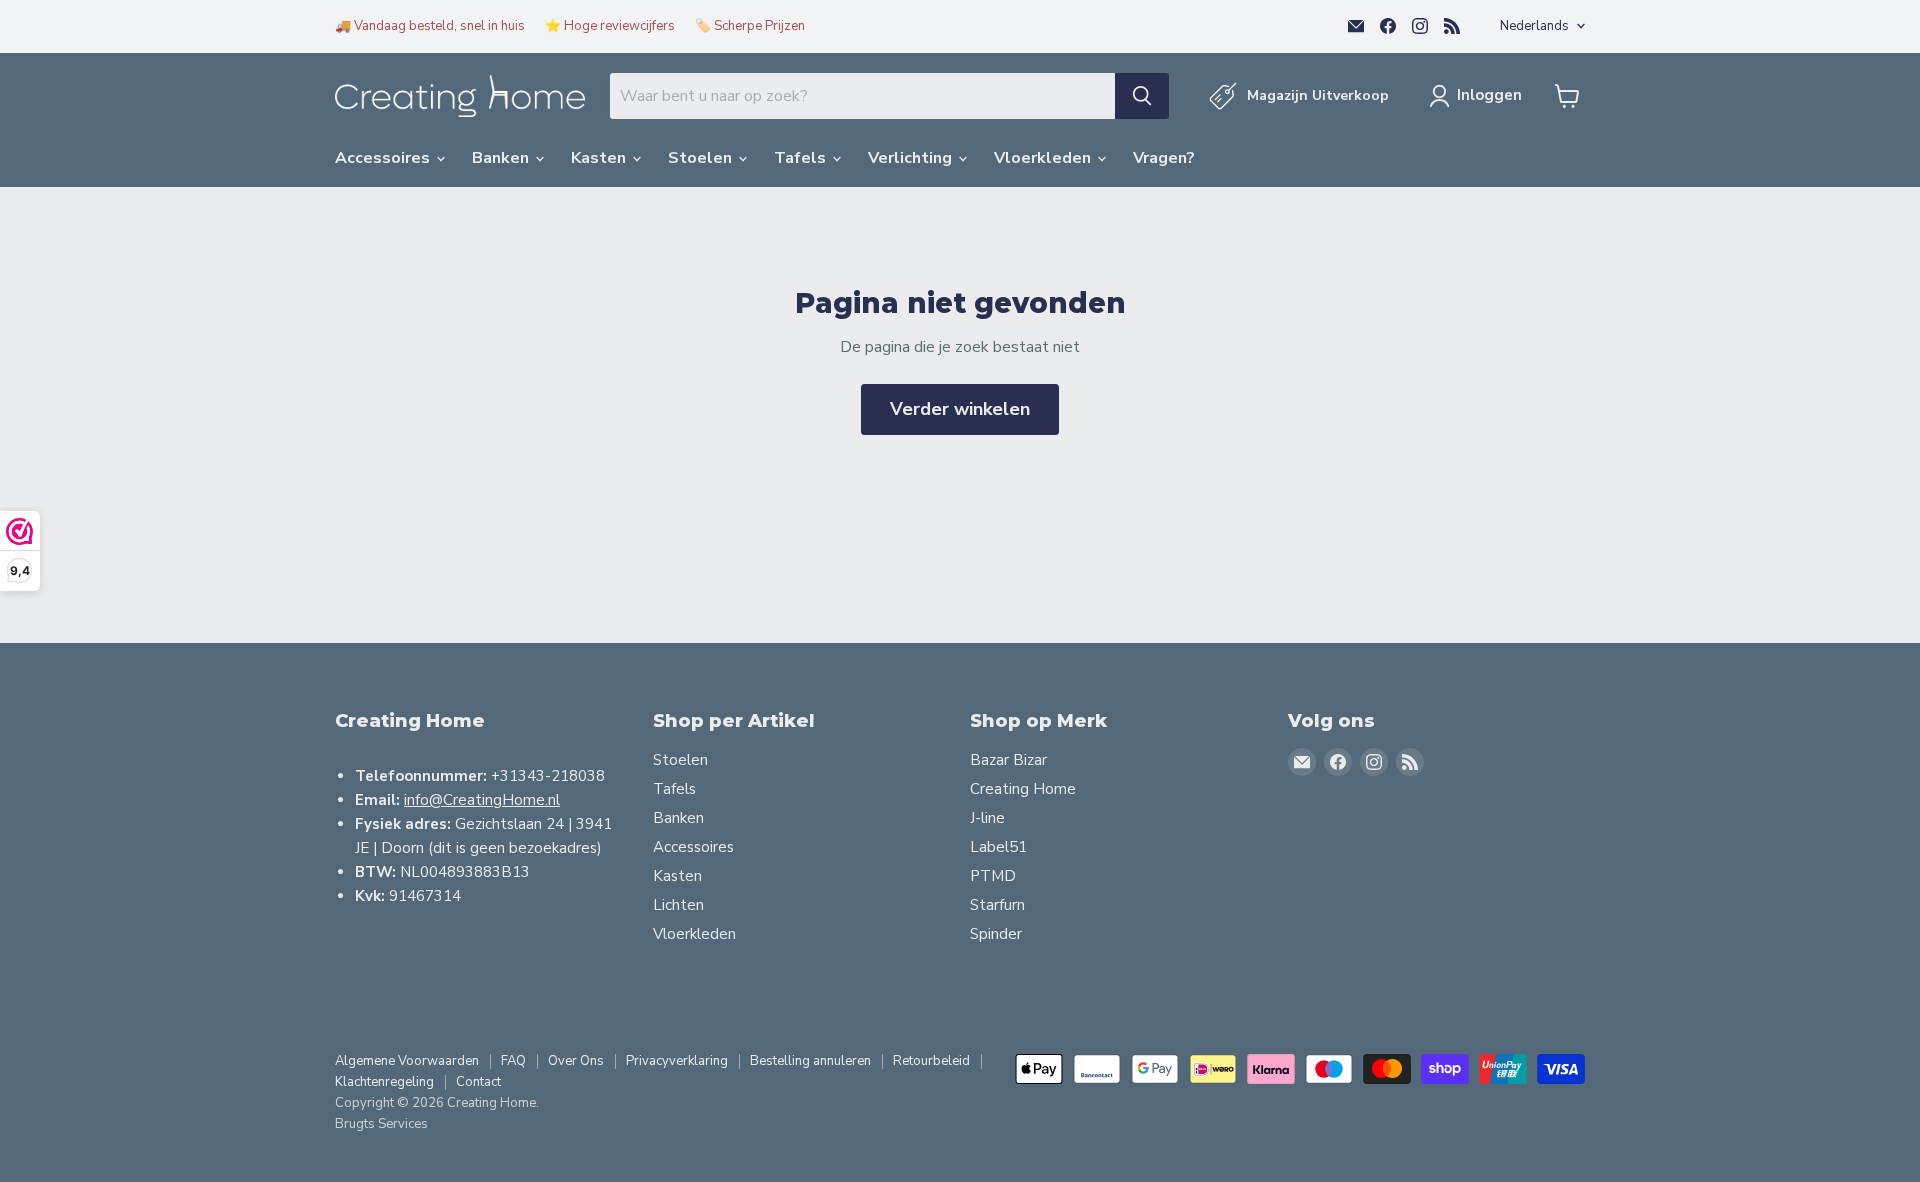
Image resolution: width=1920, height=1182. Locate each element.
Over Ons (576, 1061)
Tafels (802, 158)
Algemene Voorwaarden (407, 1061)
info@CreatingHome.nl (482, 800)
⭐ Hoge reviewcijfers (610, 26)
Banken (502, 158)
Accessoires (384, 158)
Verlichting (912, 158)
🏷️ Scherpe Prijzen (750, 26)
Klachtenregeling (384, 1082)
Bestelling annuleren (810, 1061)
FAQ (513, 1061)
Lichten (678, 905)
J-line (987, 818)
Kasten (600, 158)
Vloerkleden (1044, 158)
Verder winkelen (960, 409)
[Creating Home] (460, 96)
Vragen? (1164, 158)
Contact (478, 1082)
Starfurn (997, 905)
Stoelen (702, 158)
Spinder (996, 934)
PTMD (993, 876)
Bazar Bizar (1008, 760)
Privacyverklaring (677, 1061)
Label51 (998, 847)
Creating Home (1023, 789)
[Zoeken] (1142, 96)
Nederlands (1534, 26)
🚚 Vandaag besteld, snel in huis (430, 26)
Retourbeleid (931, 1061)
